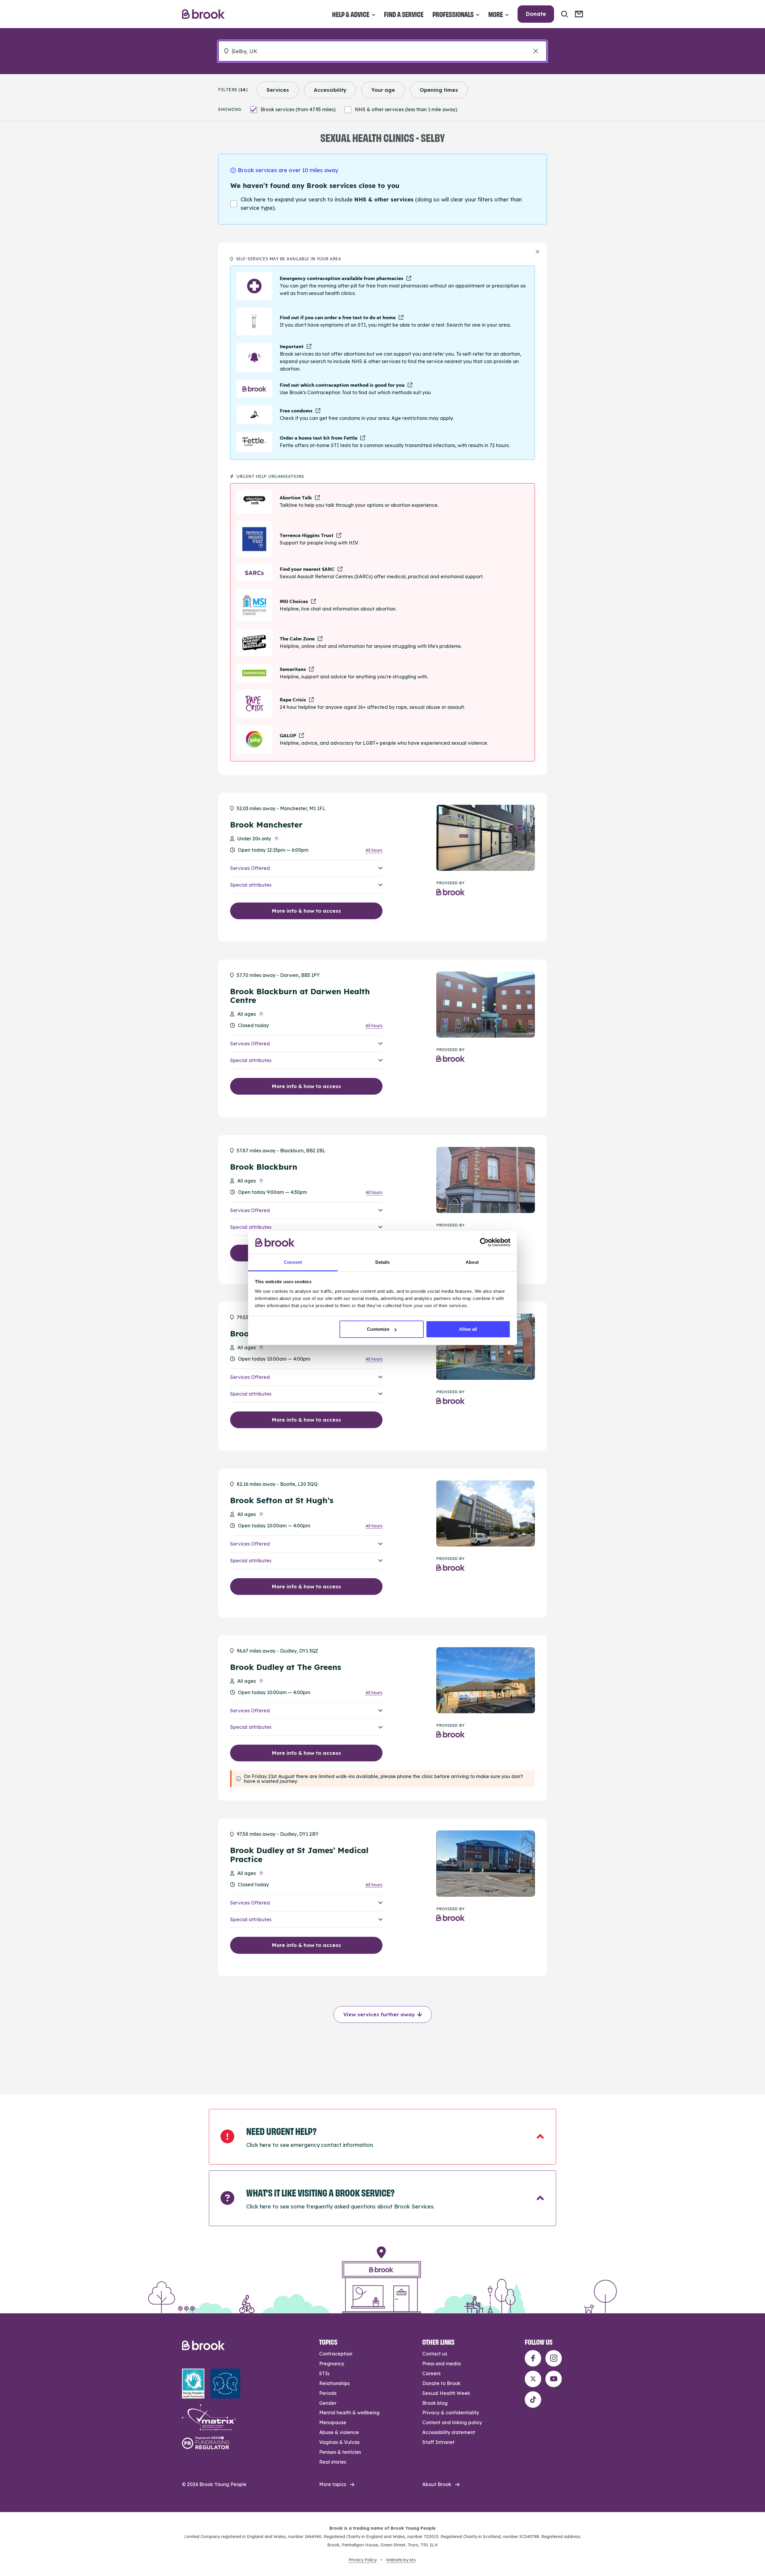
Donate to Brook (441, 2383)
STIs (324, 2373)
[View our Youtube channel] (554, 2379)
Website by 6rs (401, 2560)
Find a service (404, 14)
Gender (328, 2403)
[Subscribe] (579, 14)
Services (278, 90)
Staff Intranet (438, 2442)
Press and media (442, 2364)
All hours (374, 850)
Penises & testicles (340, 2452)
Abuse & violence (339, 2432)
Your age (383, 90)
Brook (203, 14)
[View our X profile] (533, 2379)
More (496, 14)
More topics (333, 2484)
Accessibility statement (449, 2432)
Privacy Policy (362, 2560)
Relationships (334, 2383)
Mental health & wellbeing (349, 2413)
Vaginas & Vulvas (339, 2442)
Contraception (336, 2354)
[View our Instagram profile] (554, 2358)
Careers (431, 2373)
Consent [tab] (293, 1262)
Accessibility (330, 90)
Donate (536, 14)
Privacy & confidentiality (451, 2413)
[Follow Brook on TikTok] (533, 2400)
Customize (378, 1329)
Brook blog (435, 2403)
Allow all (468, 1329)
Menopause (333, 2422)
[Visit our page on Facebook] (533, 2358)
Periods (328, 2393)
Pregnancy (332, 2364)
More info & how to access (306, 911)
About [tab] (472, 1262)
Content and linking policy (452, 2422)
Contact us (435, 2354)
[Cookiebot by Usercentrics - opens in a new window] (484, 1242)
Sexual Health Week (446, 2393)
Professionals (453, 14)
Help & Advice (351, 14)
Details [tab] (383, 1262)
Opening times (439, 90)
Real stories (333, 2462)
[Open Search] (564, 14)
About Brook (437, 2484)
